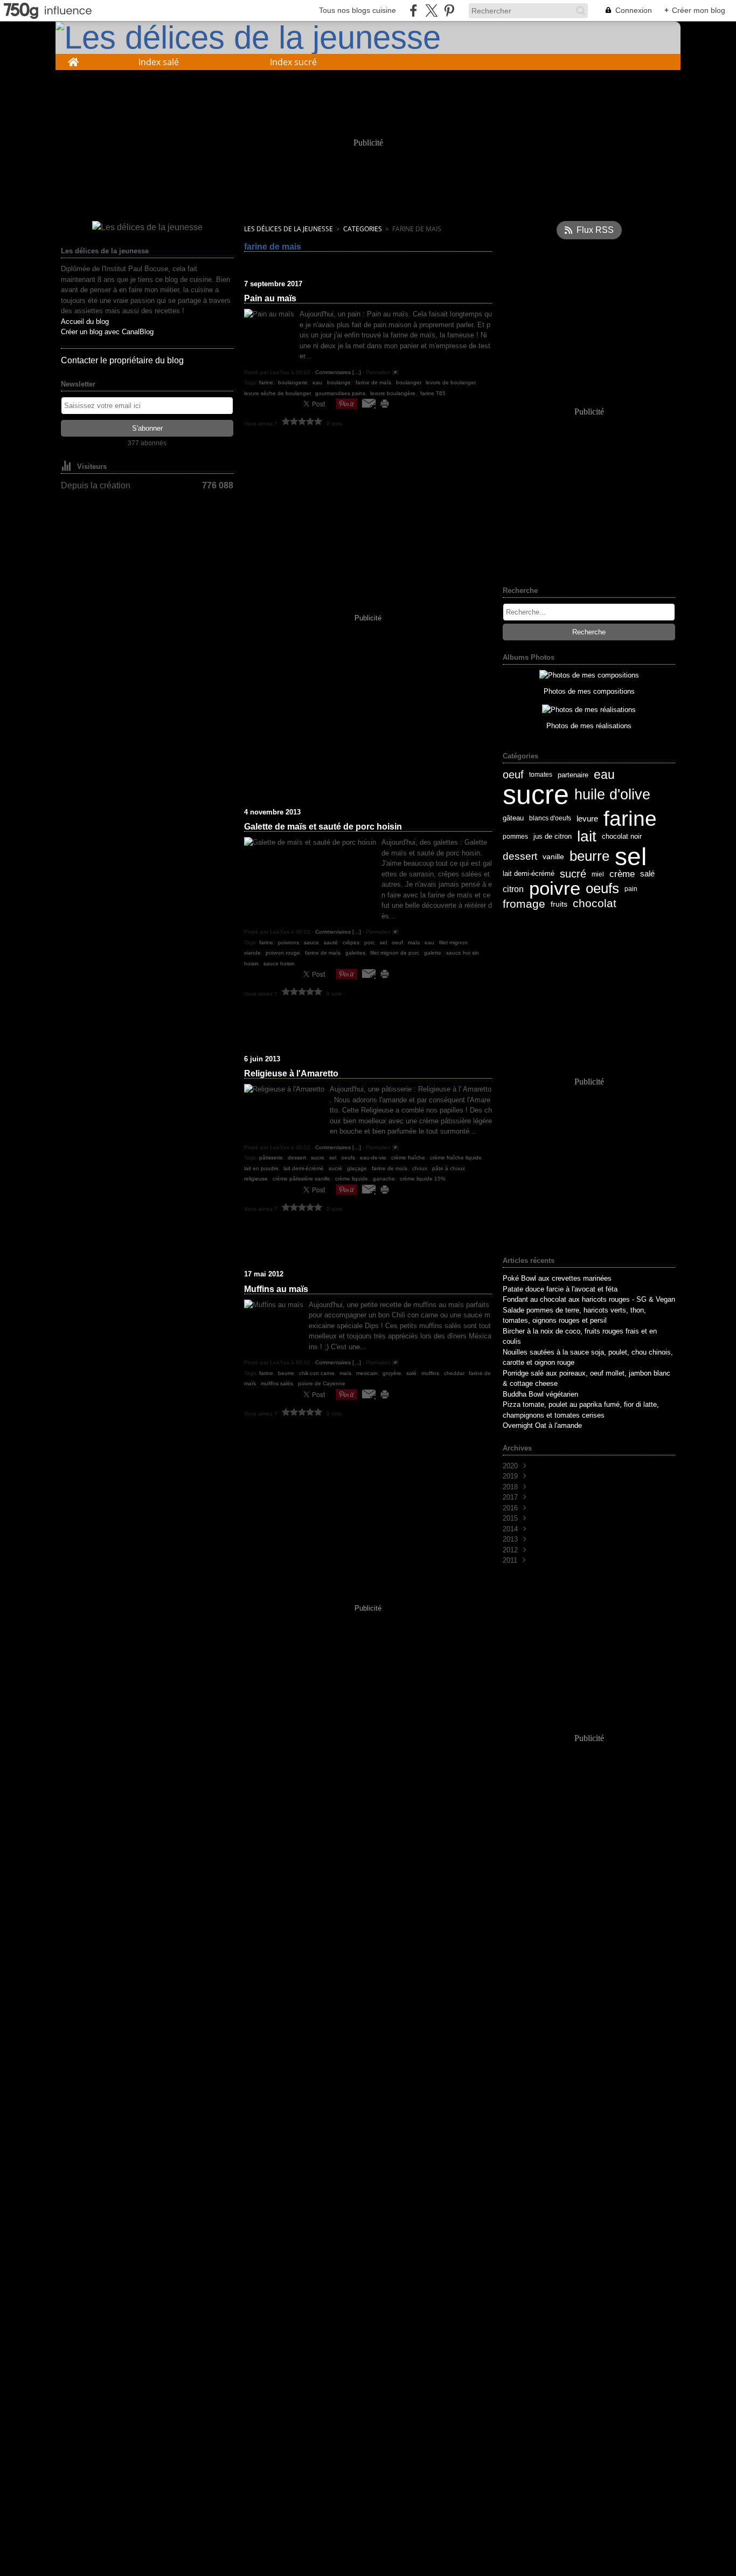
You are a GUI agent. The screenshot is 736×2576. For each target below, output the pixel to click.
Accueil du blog (85, 322)
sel (631, 857)
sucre (536, 795)
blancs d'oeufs (550, 818)
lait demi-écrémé (529, 874)
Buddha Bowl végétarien (540, 1394)
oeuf (513, 775)
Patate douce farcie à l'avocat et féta (560, 1289)
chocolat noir (622, 836)
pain (631, 889)
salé (647, 874)
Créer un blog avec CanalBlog (107, 332)
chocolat (595, 904)
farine (630, 819)
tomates (541, 775)
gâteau (513, 819)
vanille (553, 857)
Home (73, 59)
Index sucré (293, 62)
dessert (520, 856)
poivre (555, 889)
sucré (573, 874)
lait (587, 837)
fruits (559, 904)
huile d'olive (612, 795)
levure (587, 819)
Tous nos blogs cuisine (357, 10)
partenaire (573, 775)
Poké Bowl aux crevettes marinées (557, 1278)
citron (513, 889)
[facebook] (414, 11)
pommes (515, 837)
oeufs (602, 889)
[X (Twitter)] (431, 11)
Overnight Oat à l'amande (542, 1425)
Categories (363, 229)
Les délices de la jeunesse (289, 229)
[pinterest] (449, 11)
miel (598, 874)
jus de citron (553, 837)
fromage (524, 904)
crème (622, 874)
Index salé (159, 62)
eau (604, 775)
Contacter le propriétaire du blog (122, 360)
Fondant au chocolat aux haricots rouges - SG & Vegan (589, 1299)
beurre (589, 857)
